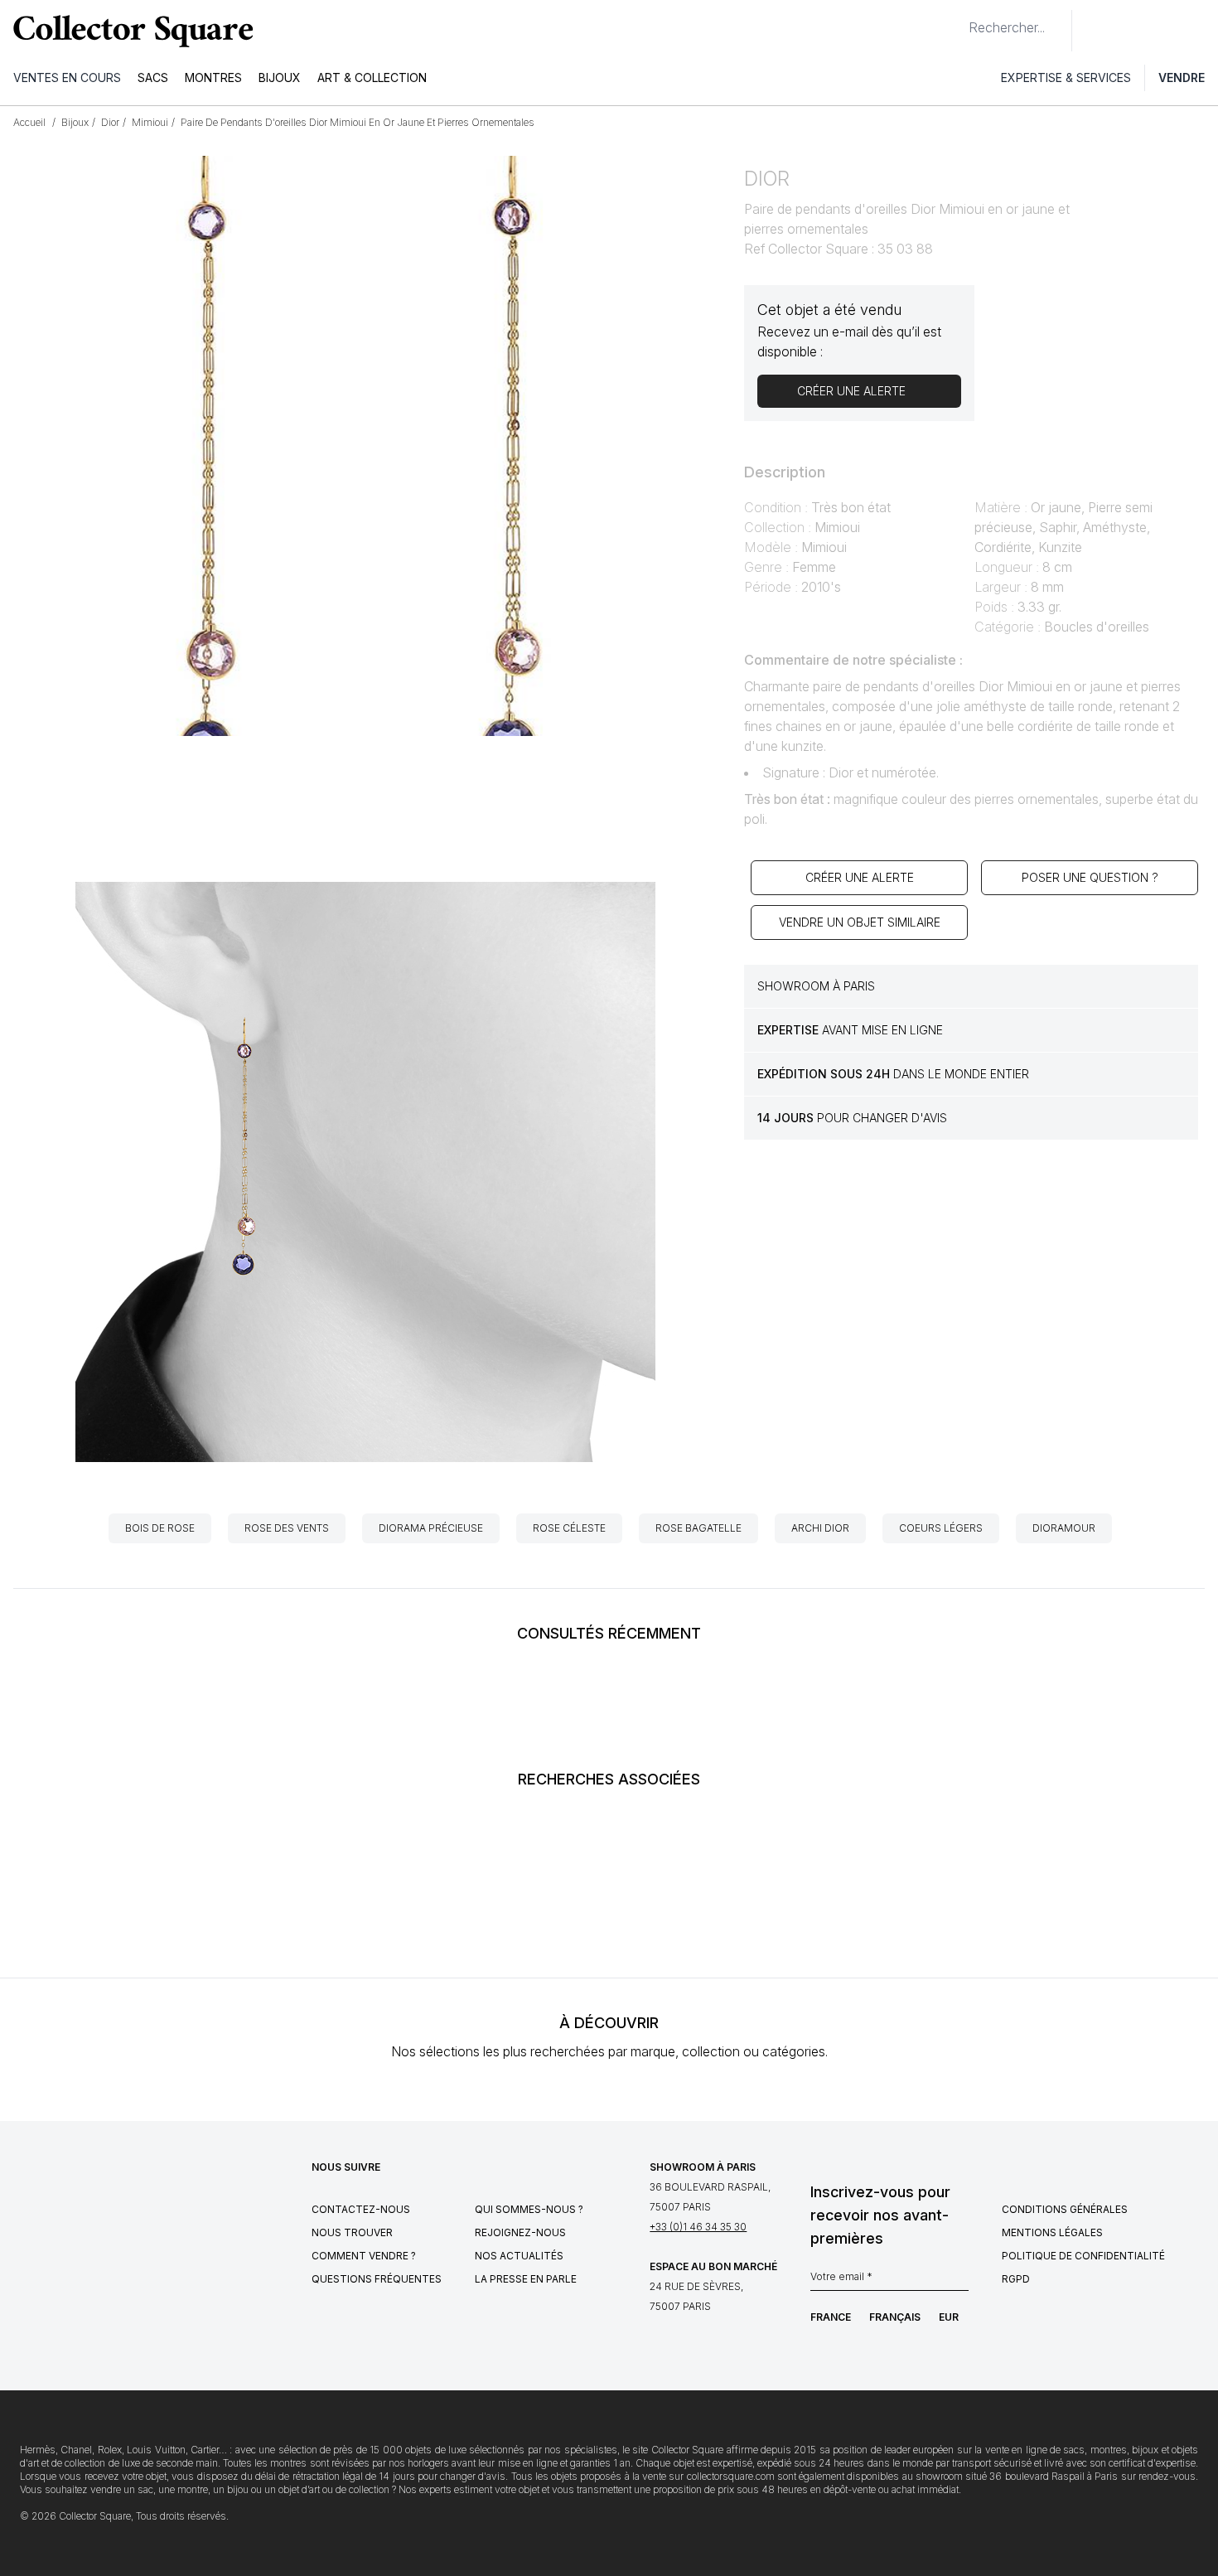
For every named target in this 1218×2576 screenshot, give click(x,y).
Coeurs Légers (941, 1528)
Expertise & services (1066, 77)
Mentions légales (1052, 2232)
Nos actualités (519, 2256)
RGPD (1016, 2279)
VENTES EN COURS (67, 77)
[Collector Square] (129, 31)
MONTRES (213, 77)
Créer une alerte (860, 877)
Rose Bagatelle (698, 1528)
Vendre (1182, 77)
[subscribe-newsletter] (960, 2281)
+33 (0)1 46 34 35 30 (698, 2227)
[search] (955, 21)
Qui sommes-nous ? (529, 2209)
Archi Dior (820, 1528)
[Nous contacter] (1094, 31)
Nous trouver (352, 2232)
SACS (153, 77)
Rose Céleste (569, 1528)
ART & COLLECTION (372, 77)
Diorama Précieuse (431, 1528)
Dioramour (1064, 1528)
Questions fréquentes (377, 2279)
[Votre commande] (1167, 31)
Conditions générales (1065, 2209)
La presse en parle (526, 2279)
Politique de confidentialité (1083, 2256)
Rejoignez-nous (520, 2232)
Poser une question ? (1090, 877)
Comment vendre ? (364, 2256)
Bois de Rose (160, 1528)
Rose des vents (287, 1528)
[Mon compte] (1200, 31)
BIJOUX (280, 77)
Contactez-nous (361, 2209)
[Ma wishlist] (1130, 31)
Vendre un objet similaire (860, 922)
